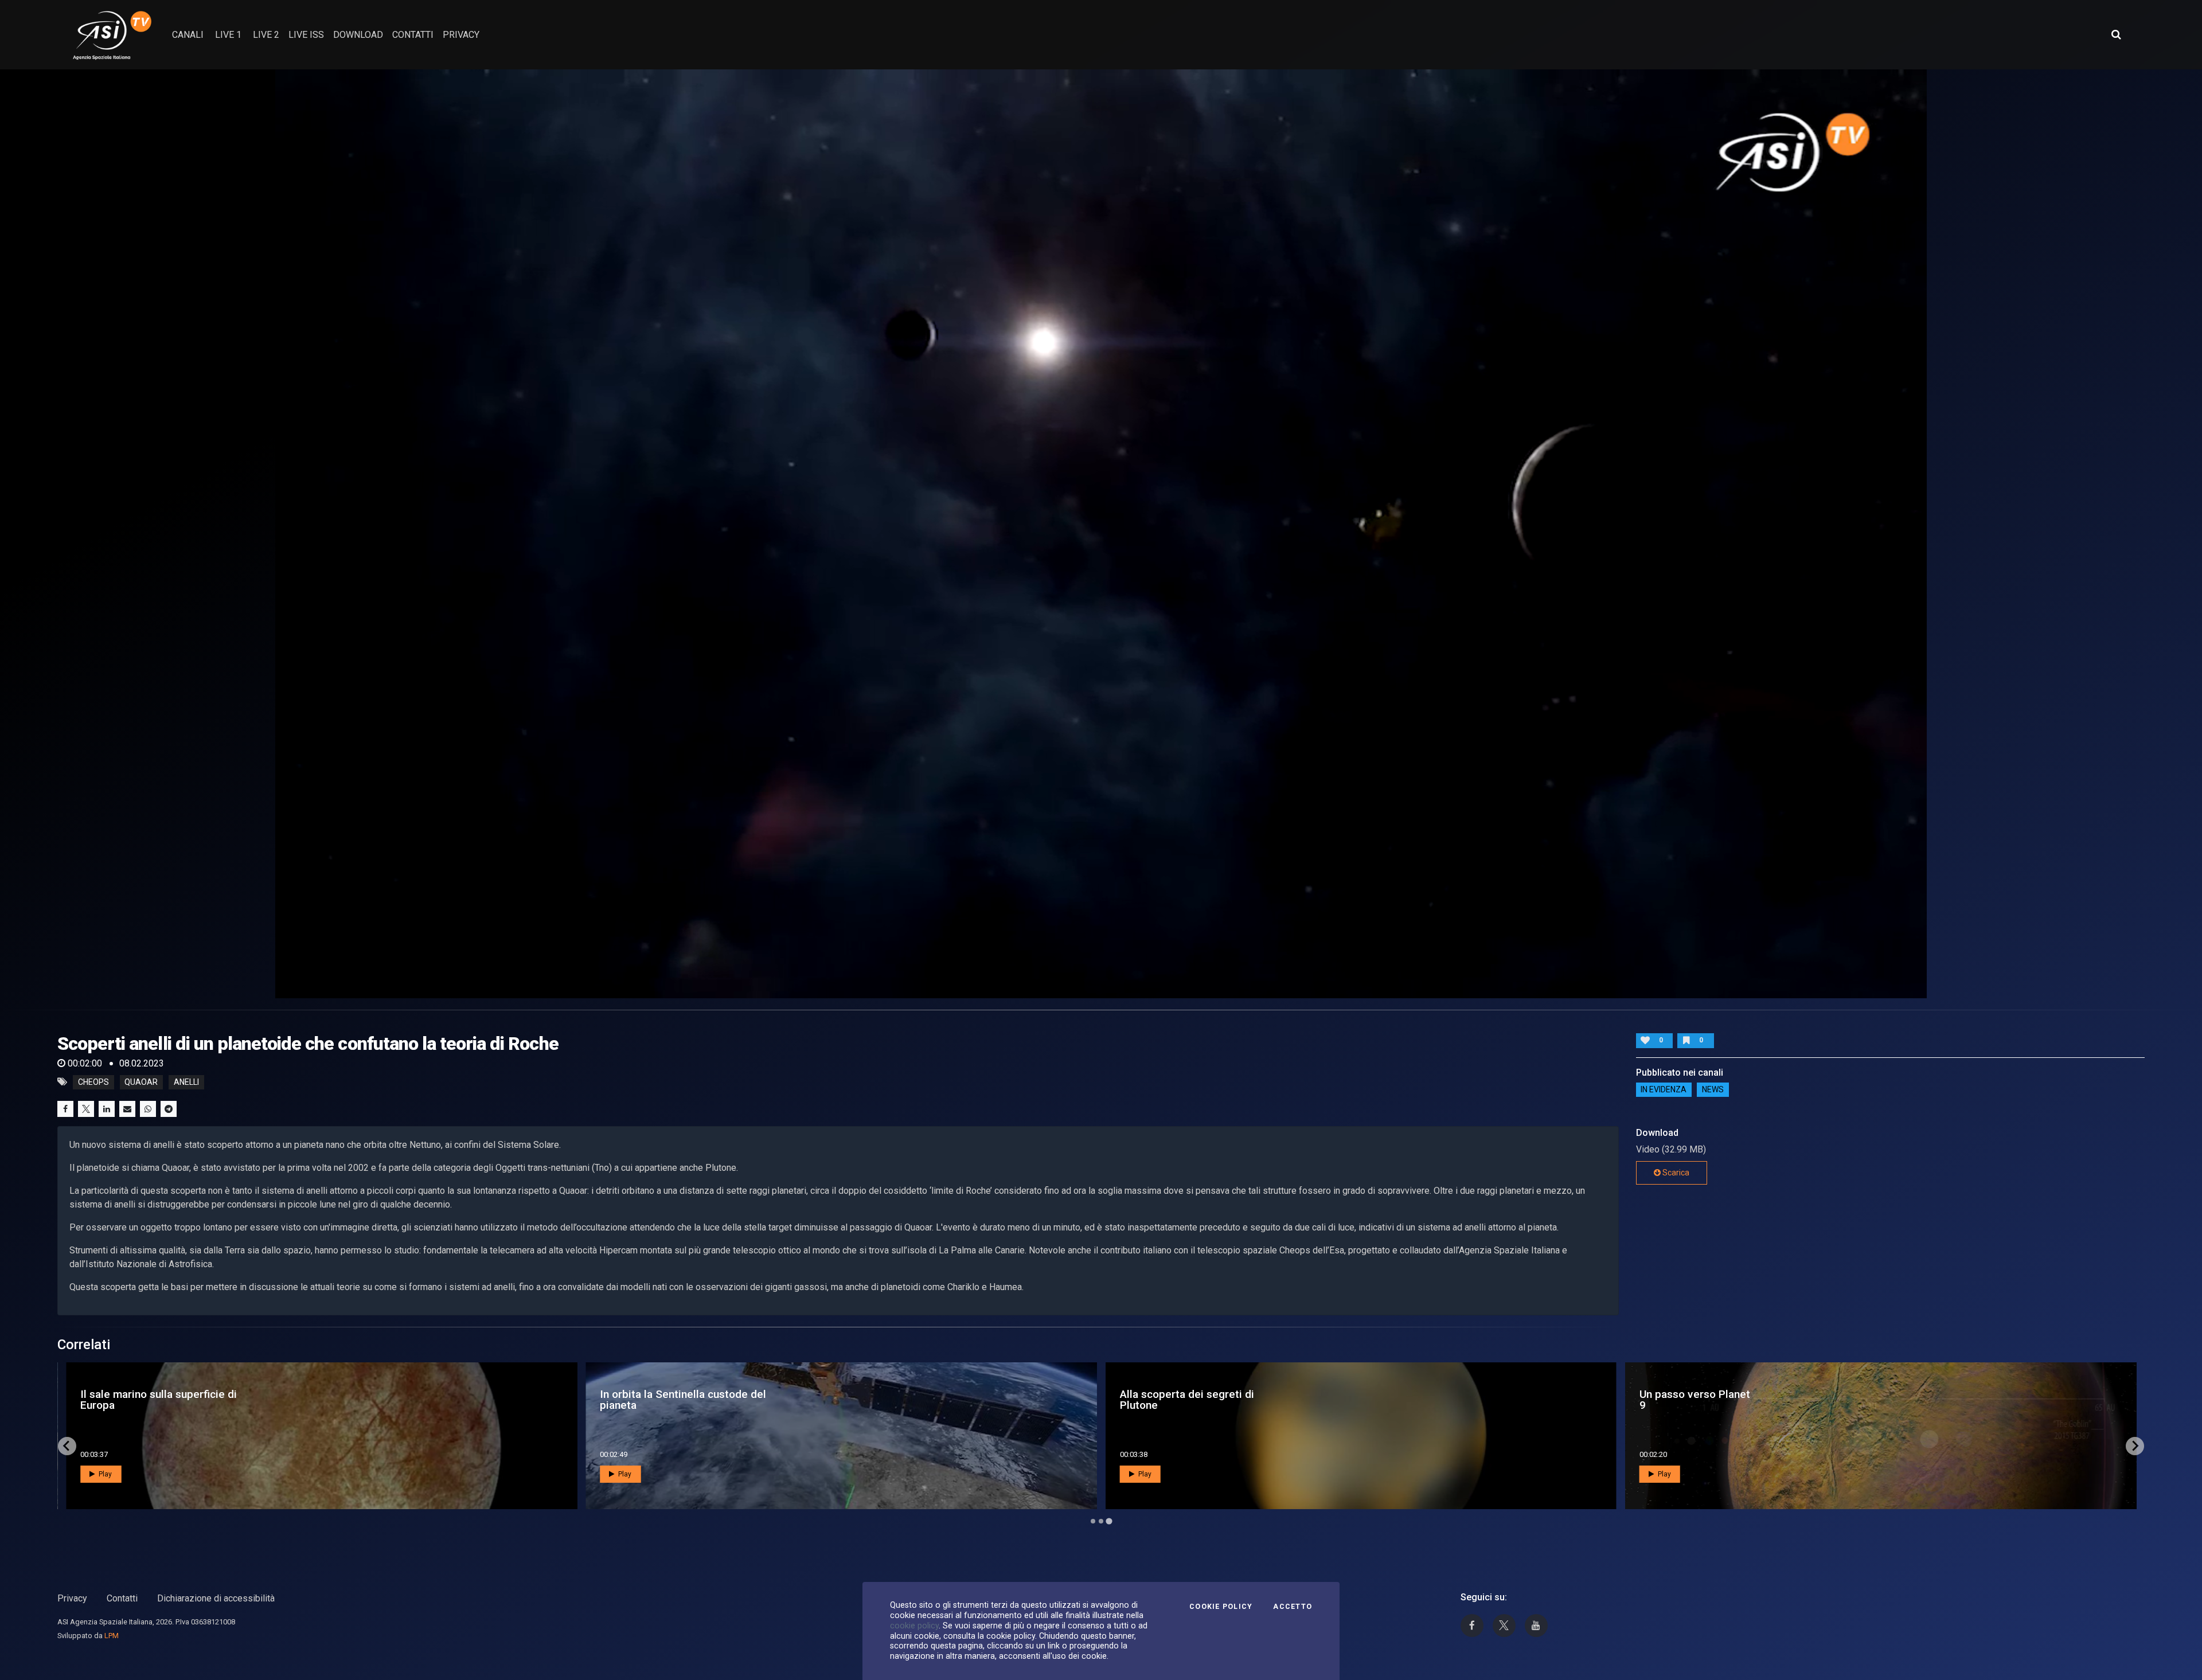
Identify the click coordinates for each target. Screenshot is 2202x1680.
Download (358, 35)
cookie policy (914, 1626)
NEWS (1713, 1090)
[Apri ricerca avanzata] (2116, 34)
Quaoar (141, 1082)
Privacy (72, 1598)
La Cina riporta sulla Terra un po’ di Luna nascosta (698, 1400)
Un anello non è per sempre (1167, 1400)
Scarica (1675, 1173)
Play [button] (104, 1474)
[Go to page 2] (1101, 1521)
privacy (461, 35)
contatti (413, 35)
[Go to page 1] (1093, 1521)
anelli (186, 1082)
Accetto (1293, 1607)
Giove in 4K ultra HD (121, 1400)
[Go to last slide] (67, 1446)
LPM (112, 1636)
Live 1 (228, 35)
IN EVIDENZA (1664, 1090)
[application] (1101, 534)
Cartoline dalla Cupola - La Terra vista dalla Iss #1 (1754, 1400)
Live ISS (306, 35)
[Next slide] (2135, 1446)
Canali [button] (188, 35)
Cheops (93, 1082)
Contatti (122, 1598)
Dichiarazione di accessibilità (216, 1598)
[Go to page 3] (1109, 1521)
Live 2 (266, 35)
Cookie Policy (1221, 1607)
